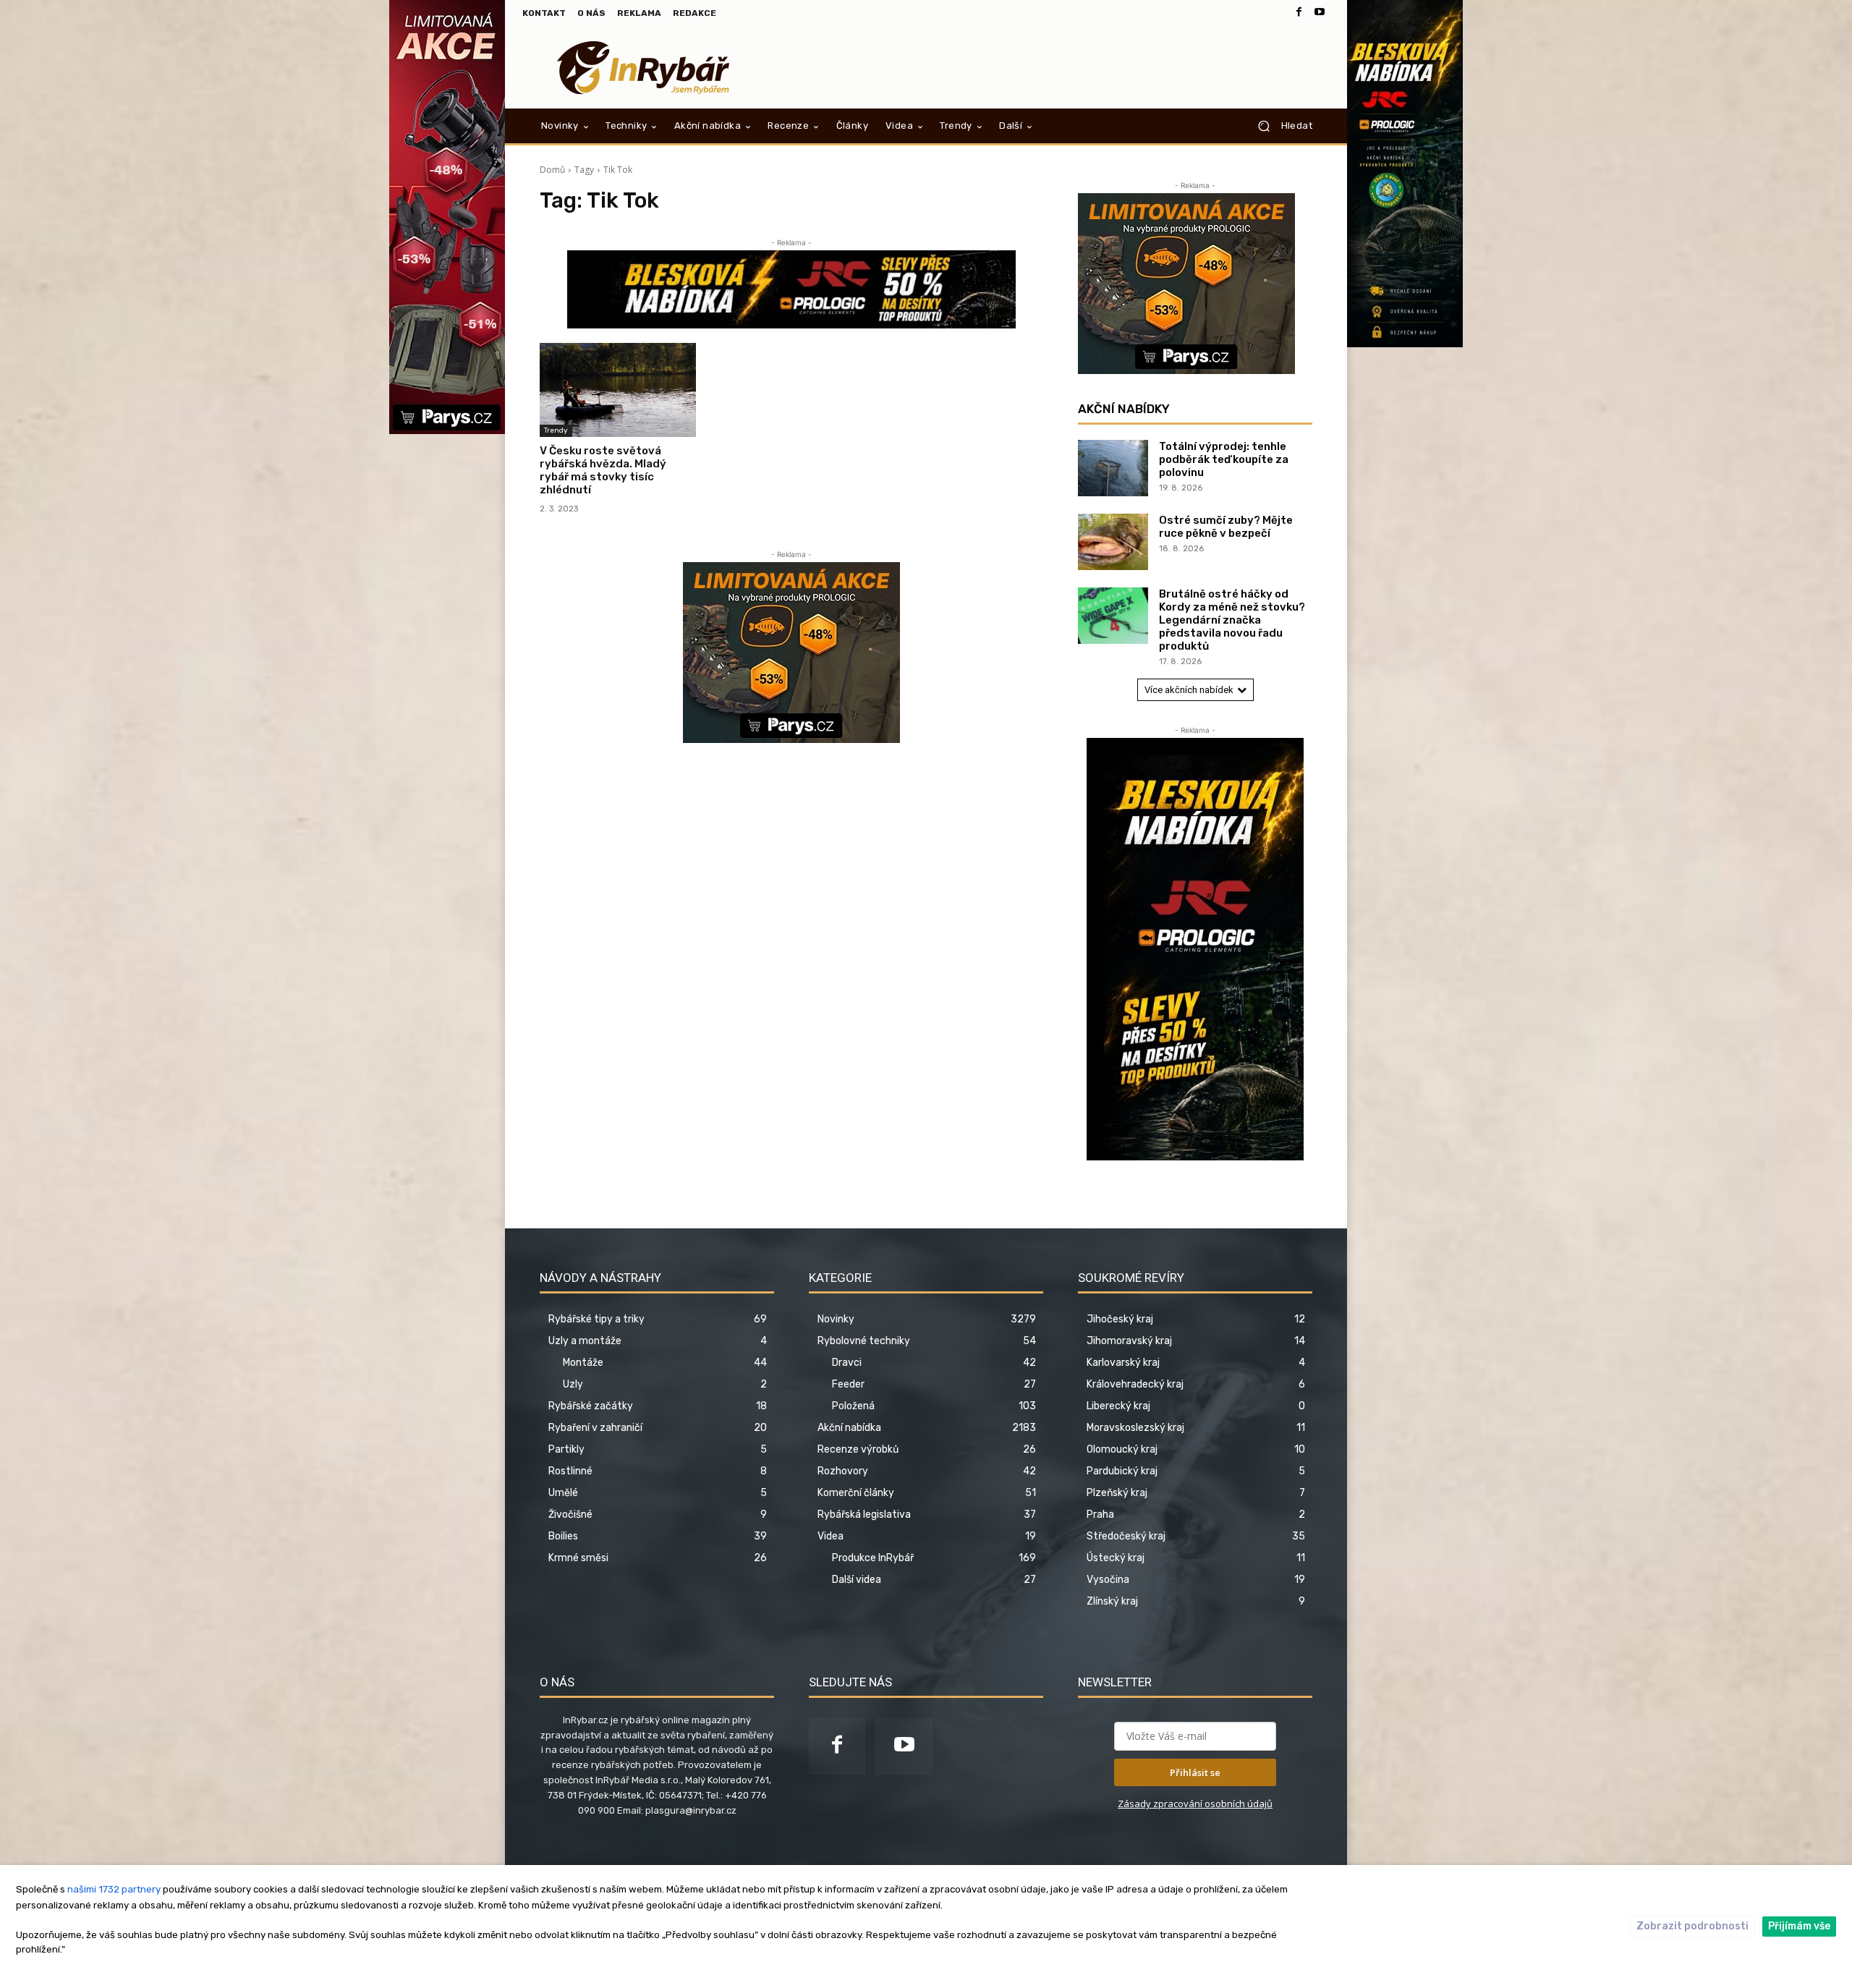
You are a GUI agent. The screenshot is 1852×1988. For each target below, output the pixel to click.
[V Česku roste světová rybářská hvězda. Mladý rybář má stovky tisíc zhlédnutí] (618, 390)
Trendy (556, 430)
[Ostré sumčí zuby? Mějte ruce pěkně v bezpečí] (1113, 542)
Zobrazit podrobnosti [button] (1692, 1926)
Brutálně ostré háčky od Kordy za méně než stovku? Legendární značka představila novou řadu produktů (1232, 620)
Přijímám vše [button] (1799, 1926)
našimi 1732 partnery (114, 1889)
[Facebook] (1299, 13)
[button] (1280, 126)
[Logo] (643, 68)
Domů (552, 170)
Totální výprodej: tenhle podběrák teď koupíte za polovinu (1224, 459)
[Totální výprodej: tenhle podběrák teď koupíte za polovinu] (1113, 468)
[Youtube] (1320, 13)
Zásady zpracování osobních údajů (1195, 1804)
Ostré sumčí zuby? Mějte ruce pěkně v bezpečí (1226, 527)
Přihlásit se (1195, 1772)
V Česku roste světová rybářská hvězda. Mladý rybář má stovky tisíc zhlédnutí (603, 470)
